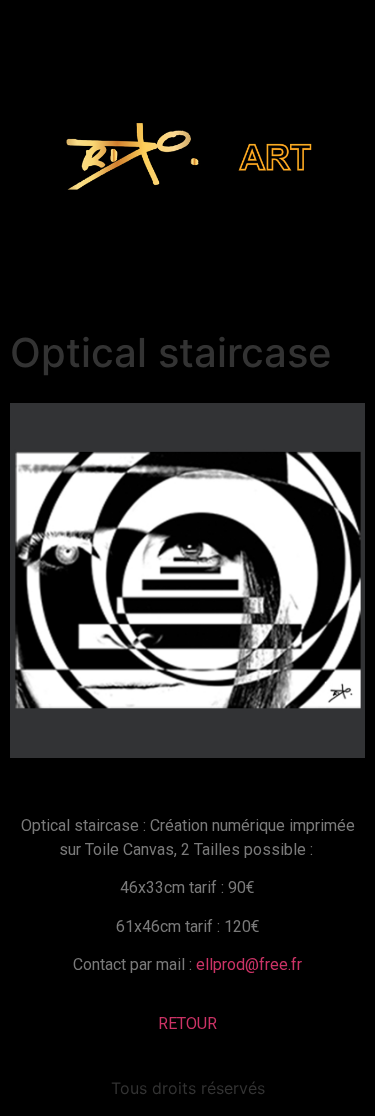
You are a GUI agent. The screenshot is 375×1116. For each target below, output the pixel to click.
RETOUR (187, 1023)
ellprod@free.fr (249, 964)
